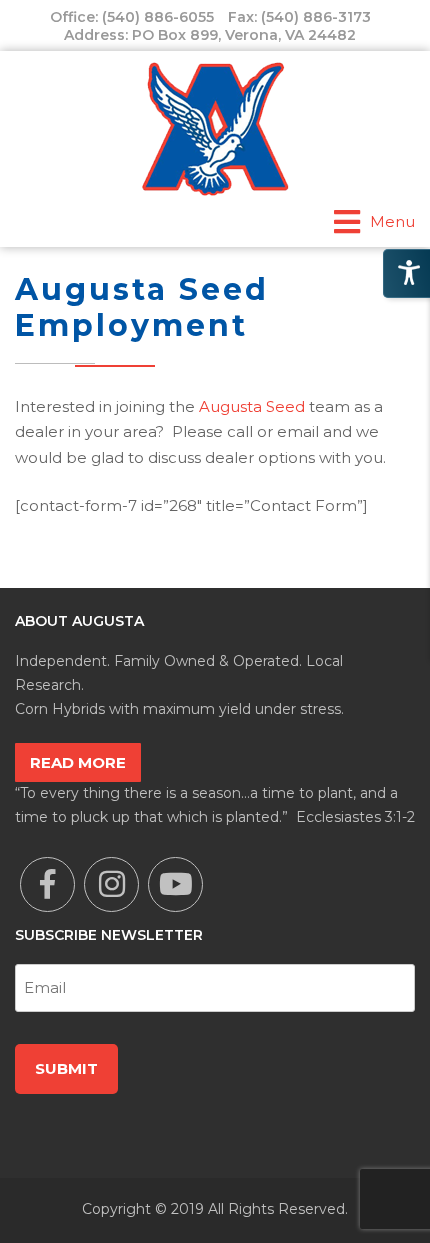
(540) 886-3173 (316, 17)
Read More (78, 762)
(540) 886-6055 (158, 17)
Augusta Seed (252, 406)
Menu (392, 221)
